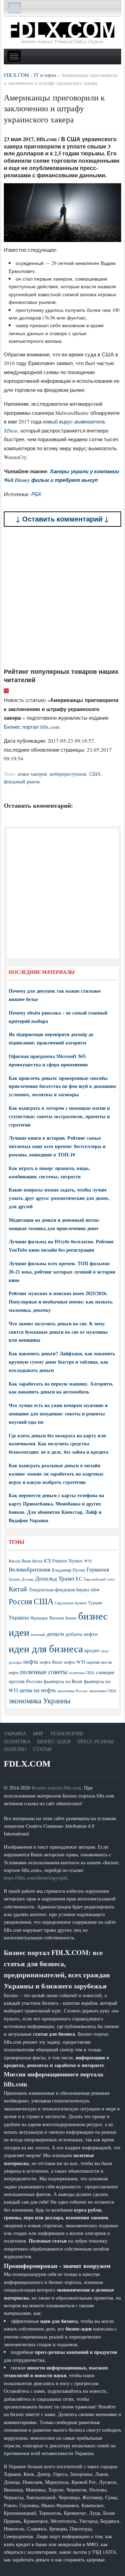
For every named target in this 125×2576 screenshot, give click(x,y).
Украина (19, 1617)
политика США (82, 1673)
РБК (36, 494)
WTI (88, 1561)
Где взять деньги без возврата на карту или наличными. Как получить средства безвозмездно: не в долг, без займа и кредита (59, 1444)
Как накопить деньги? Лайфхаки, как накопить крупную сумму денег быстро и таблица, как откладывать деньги (62, 1362)
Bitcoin (15, 1561)
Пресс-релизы (95, 1741)
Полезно (15, 1749)
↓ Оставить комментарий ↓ (62, 519)
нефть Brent (51, 1662)
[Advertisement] (62, 597)
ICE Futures (55, 1561)
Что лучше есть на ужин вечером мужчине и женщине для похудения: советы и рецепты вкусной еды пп (58, 1414)
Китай (18, 1589)
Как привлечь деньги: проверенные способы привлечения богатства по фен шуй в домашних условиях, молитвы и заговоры (62, 1086)
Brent (26, 1561)
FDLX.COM (27, 1764)
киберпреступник (68, 774)
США (95, 774)
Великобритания (30, 1569)
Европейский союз (99, 1579)
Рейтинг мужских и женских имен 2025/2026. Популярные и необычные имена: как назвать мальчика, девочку (61, 1302)
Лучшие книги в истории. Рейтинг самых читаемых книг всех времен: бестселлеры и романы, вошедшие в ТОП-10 (57, 1146)
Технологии (66, 1733)
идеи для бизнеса (46, 1648)
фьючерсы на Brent (63, 1681)
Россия (20, 1601)
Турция (95, 1603)
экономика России (72, 1691)
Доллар (28, 1579)
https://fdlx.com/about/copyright (36, 1878)
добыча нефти (81, 1634)
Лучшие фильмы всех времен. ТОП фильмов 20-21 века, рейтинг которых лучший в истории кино (62, 1272)
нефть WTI (74, 1662)
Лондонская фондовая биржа (59, 1589)
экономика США (103, 1691)
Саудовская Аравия (71, 1603)
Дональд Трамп (55, 1578)
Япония (56, 1618)
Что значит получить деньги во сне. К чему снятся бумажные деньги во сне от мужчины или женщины (58, 1332)
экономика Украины (40, 1701)
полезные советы (44, 1671)
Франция (39, 1618)
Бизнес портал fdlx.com (32, 727)
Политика (17, 1741)
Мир (38, 1733)
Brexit (37, 1561)
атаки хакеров (32, 774)
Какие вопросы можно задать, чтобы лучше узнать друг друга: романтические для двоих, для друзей (59, 1198)
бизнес (71, 1618)
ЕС (79, 1578)
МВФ (95, 1590)
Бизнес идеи (54, 1741)
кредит (92, 1650)
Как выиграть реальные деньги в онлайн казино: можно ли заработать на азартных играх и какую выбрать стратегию (56, 1474)
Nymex (76, 1561)
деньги (55, 1634)
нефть (31, 1661)
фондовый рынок (22, 781)
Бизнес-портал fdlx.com (56, 1788)
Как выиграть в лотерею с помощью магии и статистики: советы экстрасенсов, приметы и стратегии (59, 1116)
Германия (98, 1569)
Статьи (42, 1749)
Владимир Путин (68, 1570)
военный (38, 1634)
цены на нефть (38, 1690)
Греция (14, 1579)
